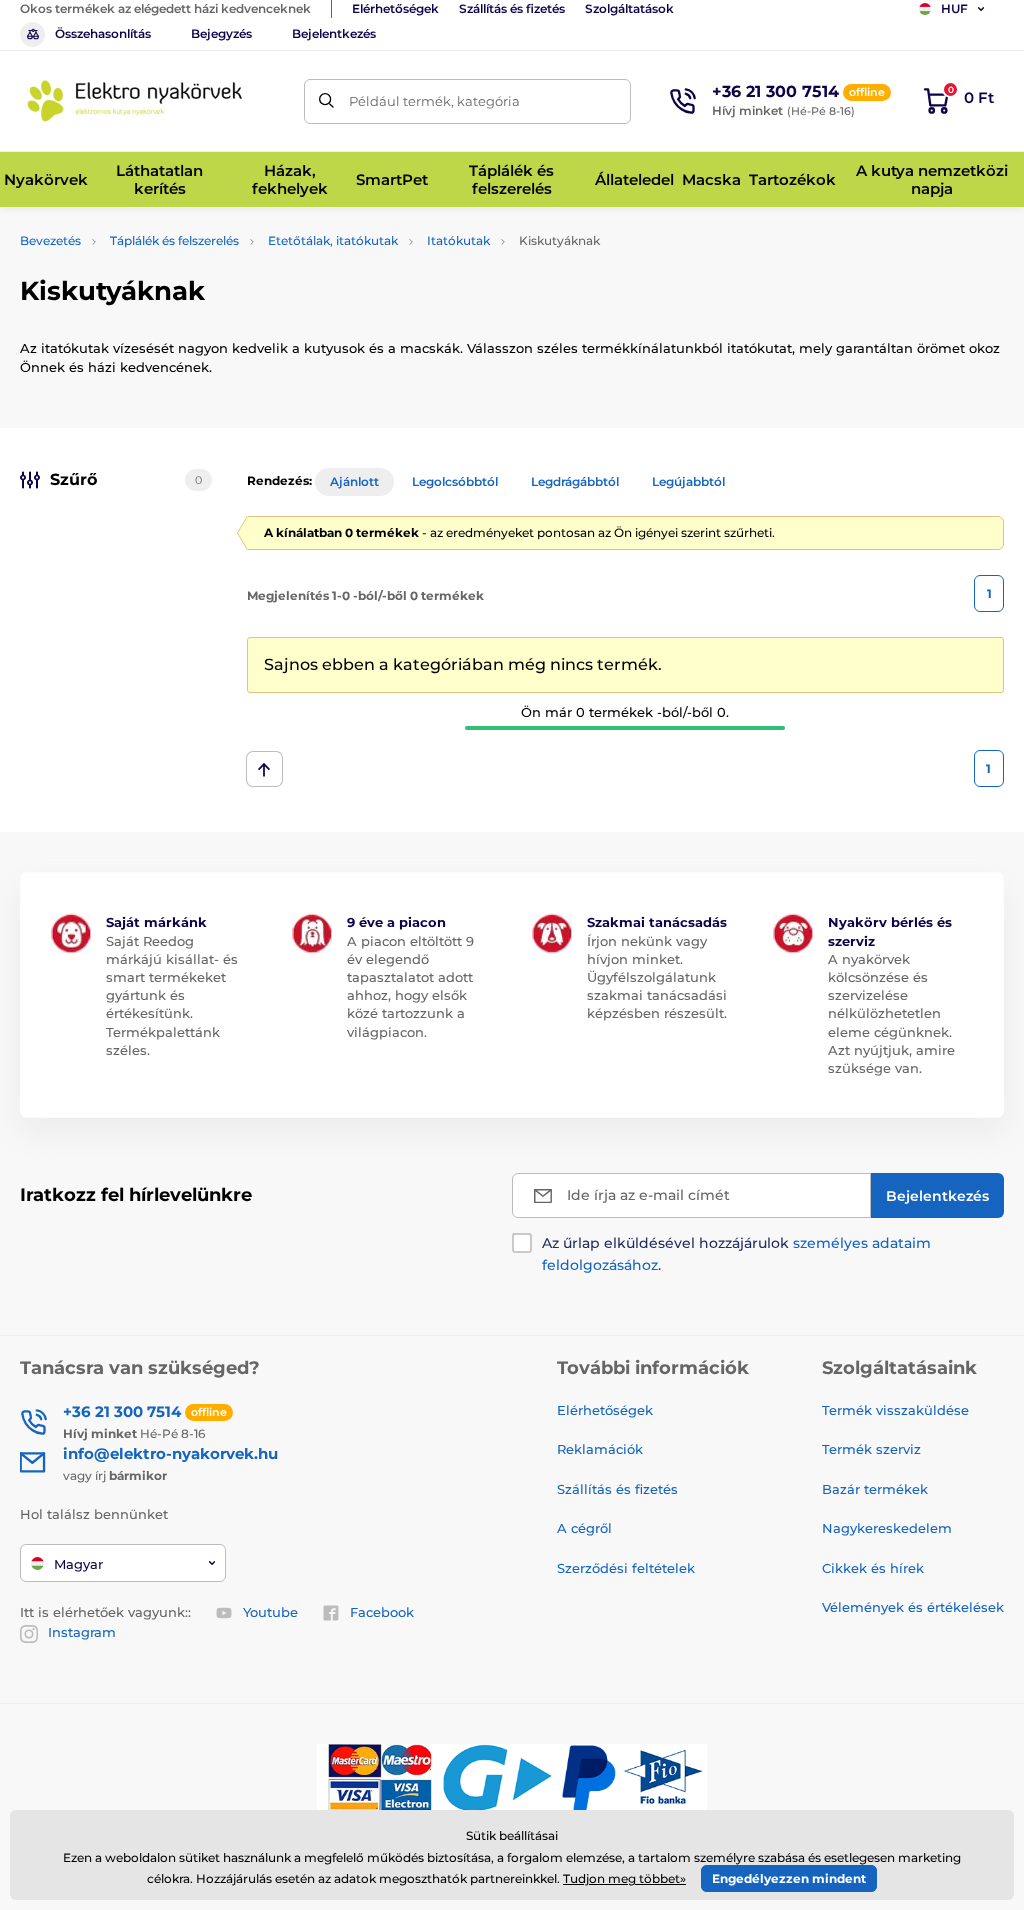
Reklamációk (600, 1449)
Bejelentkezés (334, 33)
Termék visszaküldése (895, 1410)
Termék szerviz (871, 1449)
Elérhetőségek (395, 8)
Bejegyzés (221, 33)
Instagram (82, 1632)
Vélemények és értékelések (913, 1607)
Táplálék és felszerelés (174, 240)
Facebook (382, 1612)
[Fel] (264, 769)
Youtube (270, 1612)
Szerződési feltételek (626, 1568)
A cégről (584, 1528)
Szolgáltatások (629, 8)
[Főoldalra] (135, 101)
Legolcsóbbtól (455, 481)
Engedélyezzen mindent (789, 1878)
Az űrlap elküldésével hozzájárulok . (736, 1254)
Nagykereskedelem (887, 1528)
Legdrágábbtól (575, 481)
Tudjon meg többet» (624, 1878)
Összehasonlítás (103, 33)
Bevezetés (50, 240)
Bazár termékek (875, 1489)
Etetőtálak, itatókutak (333, 240)
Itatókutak (458, 240)
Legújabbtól (688, 481)
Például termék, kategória (434, 101)
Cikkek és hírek (873, 1568)
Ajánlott (354, 481)
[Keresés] (326, 101)
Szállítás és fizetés (512, 8)
